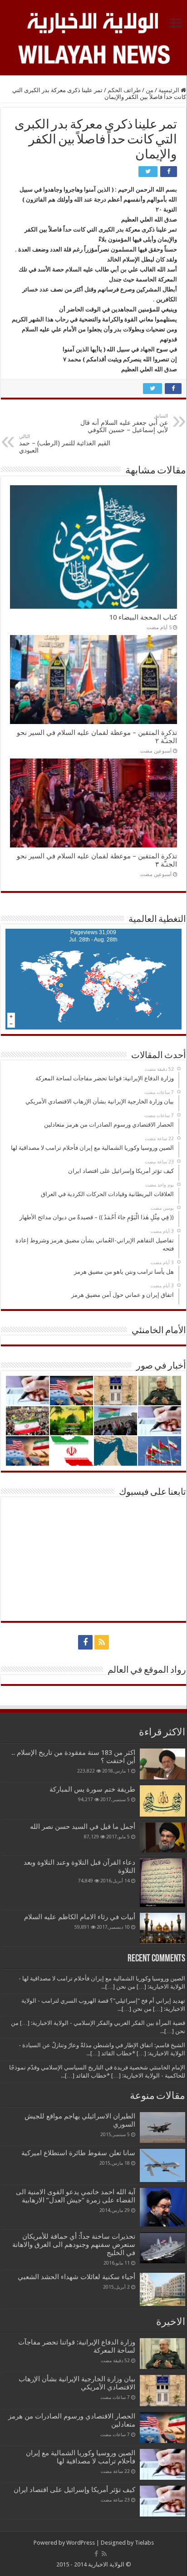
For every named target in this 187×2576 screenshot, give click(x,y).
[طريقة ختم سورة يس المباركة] (162, 1801)
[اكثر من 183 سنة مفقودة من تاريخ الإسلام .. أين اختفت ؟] (162, 1764)
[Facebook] (85, 1642)
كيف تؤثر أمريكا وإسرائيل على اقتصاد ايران (74, 2490)
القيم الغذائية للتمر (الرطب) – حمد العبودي (65, 444)
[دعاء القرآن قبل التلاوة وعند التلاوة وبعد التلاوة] (162, 1883)
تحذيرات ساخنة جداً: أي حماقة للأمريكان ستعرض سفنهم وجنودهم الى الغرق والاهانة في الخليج (74, 2245)
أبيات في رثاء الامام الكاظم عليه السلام (80, 1917)
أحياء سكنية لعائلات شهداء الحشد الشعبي (76, 2277)
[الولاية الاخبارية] (93, 21)
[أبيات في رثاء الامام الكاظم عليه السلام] (162, 1928)
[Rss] (102, 1642)
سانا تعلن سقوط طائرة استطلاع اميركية (78, 2153)
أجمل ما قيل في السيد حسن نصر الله (83, 1827)
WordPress (81, 2543)
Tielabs (144, 2543)
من (150, 90)
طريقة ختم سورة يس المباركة (92, 1789)
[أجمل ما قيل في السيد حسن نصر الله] (162, 1837)
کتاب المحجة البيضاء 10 (143, 617)
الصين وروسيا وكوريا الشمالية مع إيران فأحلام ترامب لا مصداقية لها (81, 2457)
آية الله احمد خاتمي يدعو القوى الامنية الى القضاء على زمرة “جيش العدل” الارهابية (76, 2196)
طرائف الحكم (124, 90)
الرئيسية (170, 90)
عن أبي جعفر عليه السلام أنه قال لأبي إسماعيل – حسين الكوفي (124, 423)
